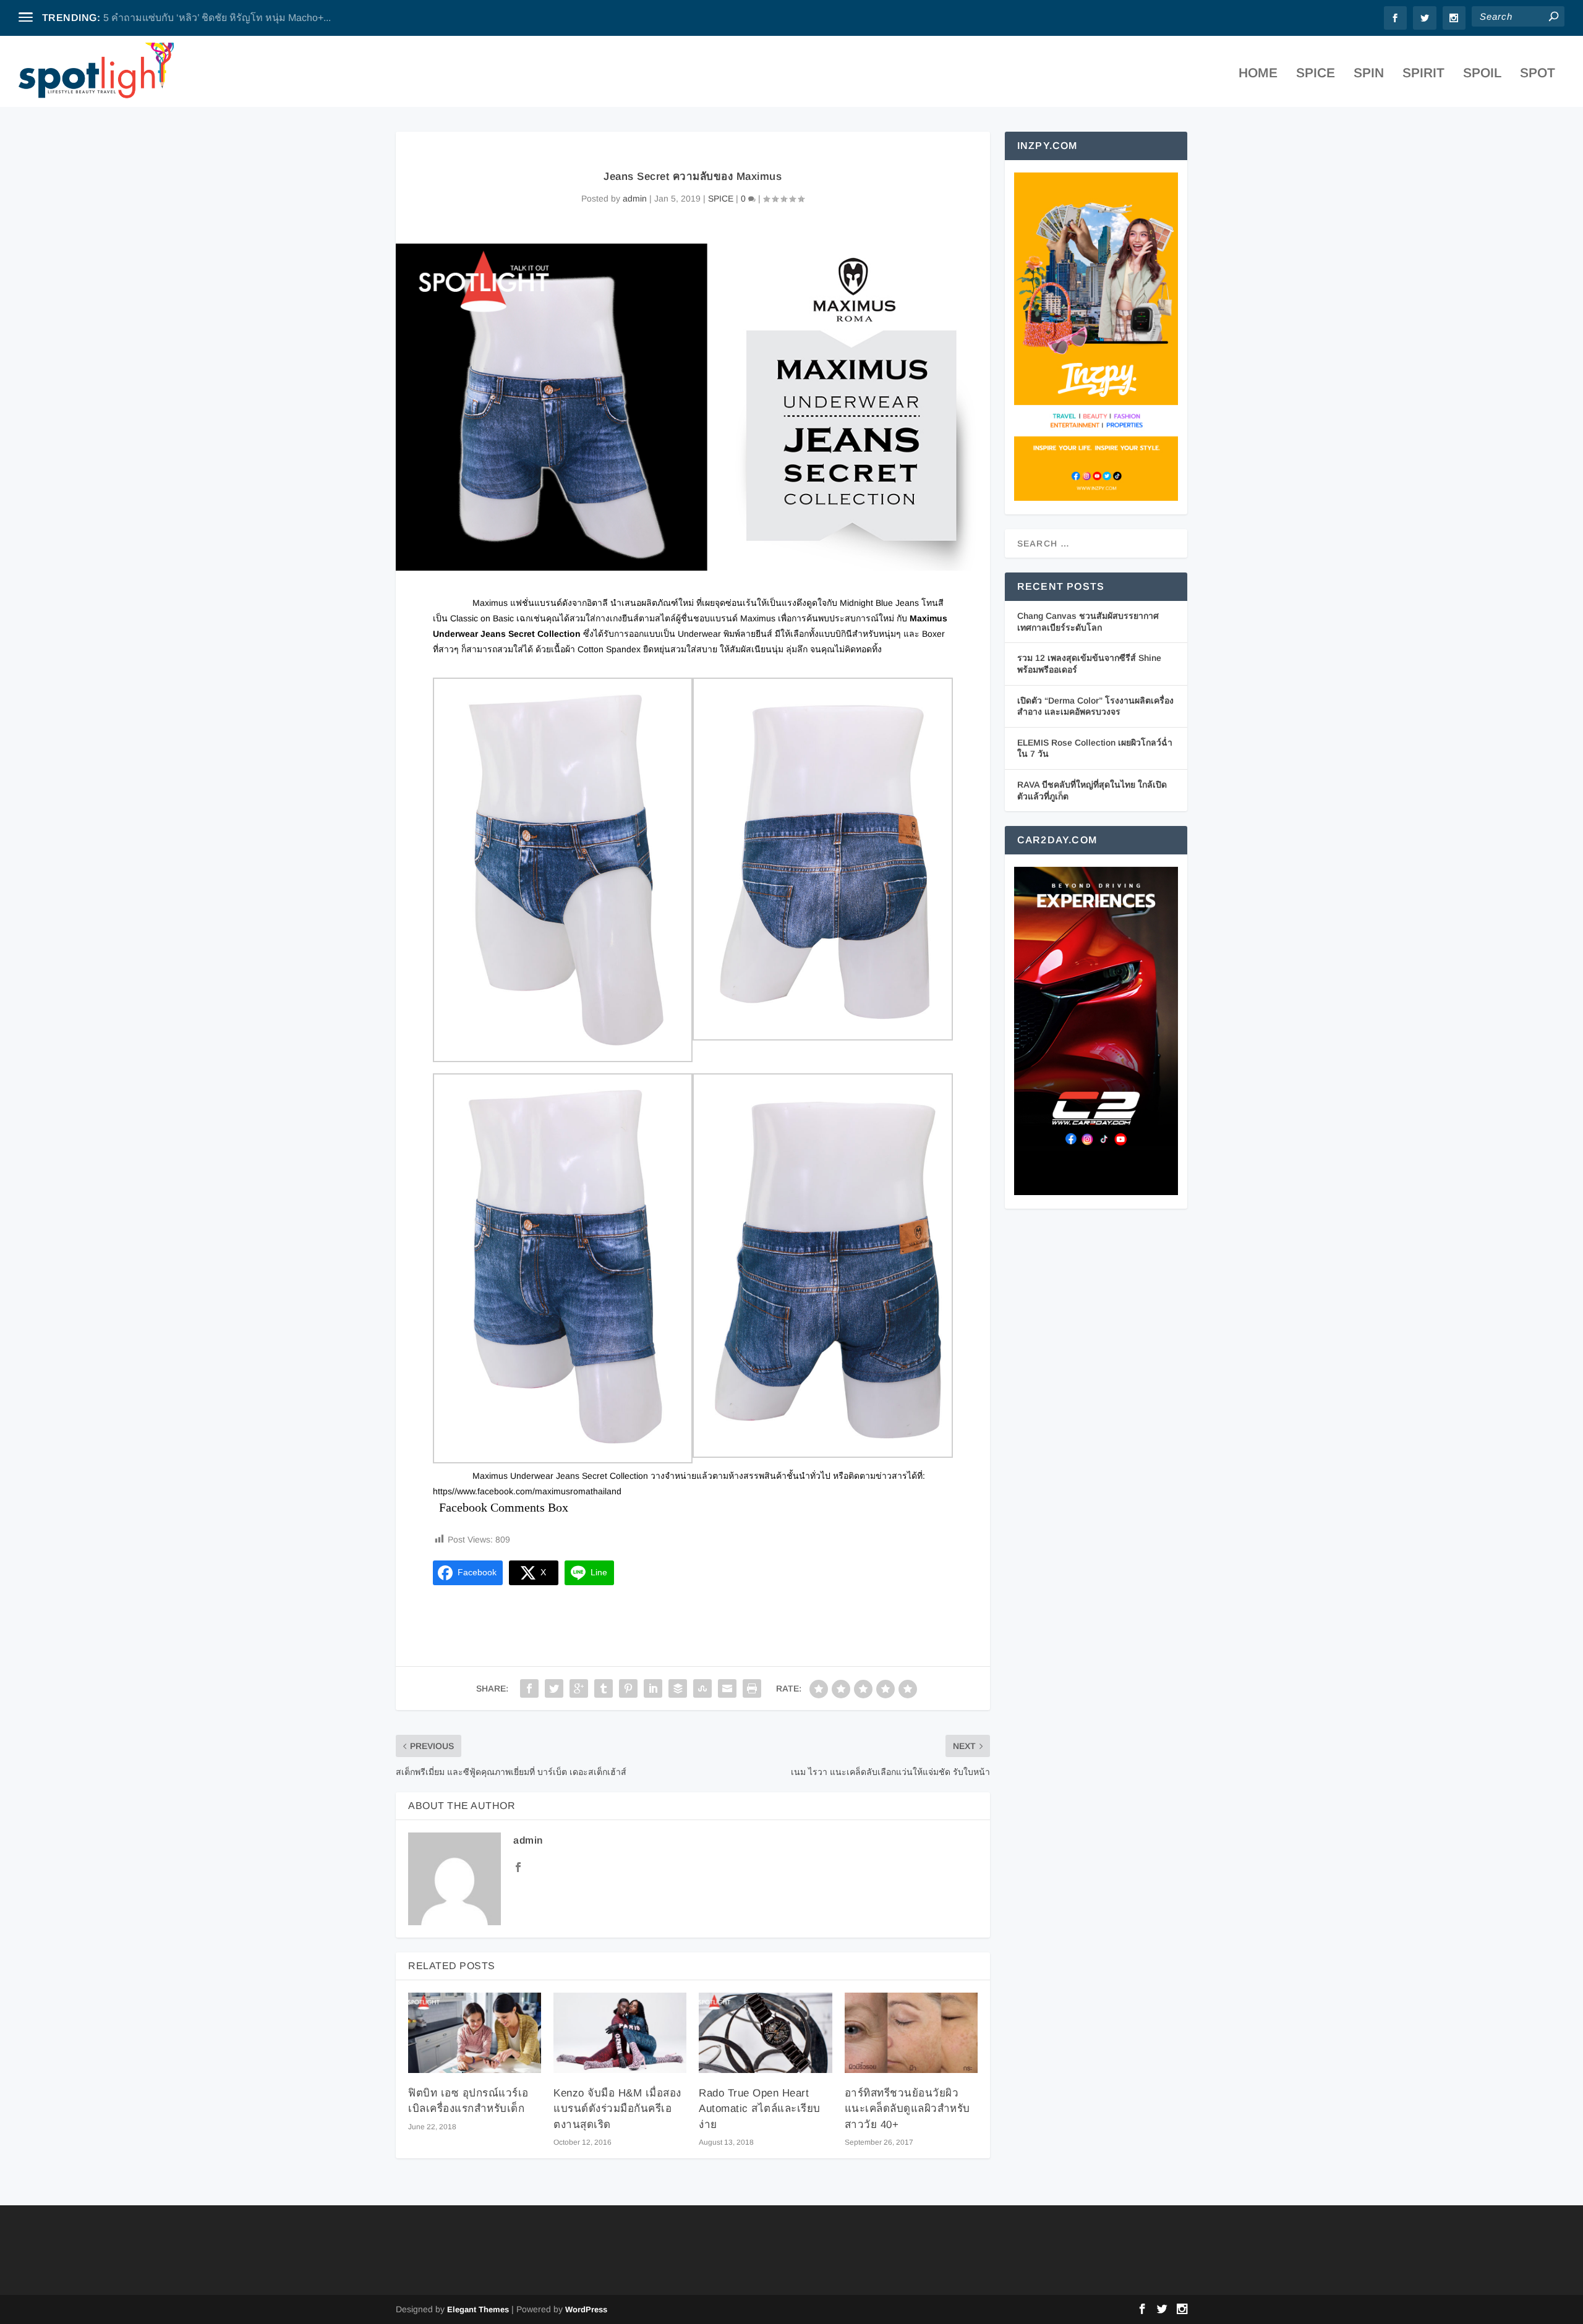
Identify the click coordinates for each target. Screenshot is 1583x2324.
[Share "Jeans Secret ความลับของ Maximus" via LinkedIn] (653, 1688)
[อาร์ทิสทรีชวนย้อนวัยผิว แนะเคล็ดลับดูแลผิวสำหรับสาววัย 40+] (911, 2032)
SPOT (1538, 74)
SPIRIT (1423, 74)
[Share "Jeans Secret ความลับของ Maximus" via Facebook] (529, 1688)
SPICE (1316, 74)
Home (1258, 74)
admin (635, 198)
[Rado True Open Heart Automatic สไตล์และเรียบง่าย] (765, 2032)
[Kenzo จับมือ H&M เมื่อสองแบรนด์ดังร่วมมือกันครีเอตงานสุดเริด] (620, 2032)
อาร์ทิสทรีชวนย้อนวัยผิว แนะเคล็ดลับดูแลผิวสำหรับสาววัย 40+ (907, 2109)
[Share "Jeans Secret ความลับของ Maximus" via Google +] (579, 1688)
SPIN (1369, 74)
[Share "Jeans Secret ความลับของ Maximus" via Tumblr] (604, 1688)
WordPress (586, 2309)
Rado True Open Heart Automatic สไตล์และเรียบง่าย (760, 2109)
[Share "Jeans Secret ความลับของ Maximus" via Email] (727, 1688)
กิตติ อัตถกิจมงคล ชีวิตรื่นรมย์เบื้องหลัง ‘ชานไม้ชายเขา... (224, 18)
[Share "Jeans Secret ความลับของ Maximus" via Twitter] (554, 1688)
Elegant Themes (478, 2309)
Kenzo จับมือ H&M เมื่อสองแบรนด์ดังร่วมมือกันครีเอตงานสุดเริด (617, 2109)
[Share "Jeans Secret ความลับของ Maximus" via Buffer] (678, 1688)
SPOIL (1482, 74)
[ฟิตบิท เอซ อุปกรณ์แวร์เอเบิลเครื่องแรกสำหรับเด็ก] (475, 2032)
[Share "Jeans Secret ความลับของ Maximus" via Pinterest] (628, 1688)
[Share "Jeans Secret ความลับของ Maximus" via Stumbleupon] (702, 1688)
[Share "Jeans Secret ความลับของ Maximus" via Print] (752, 1688)
